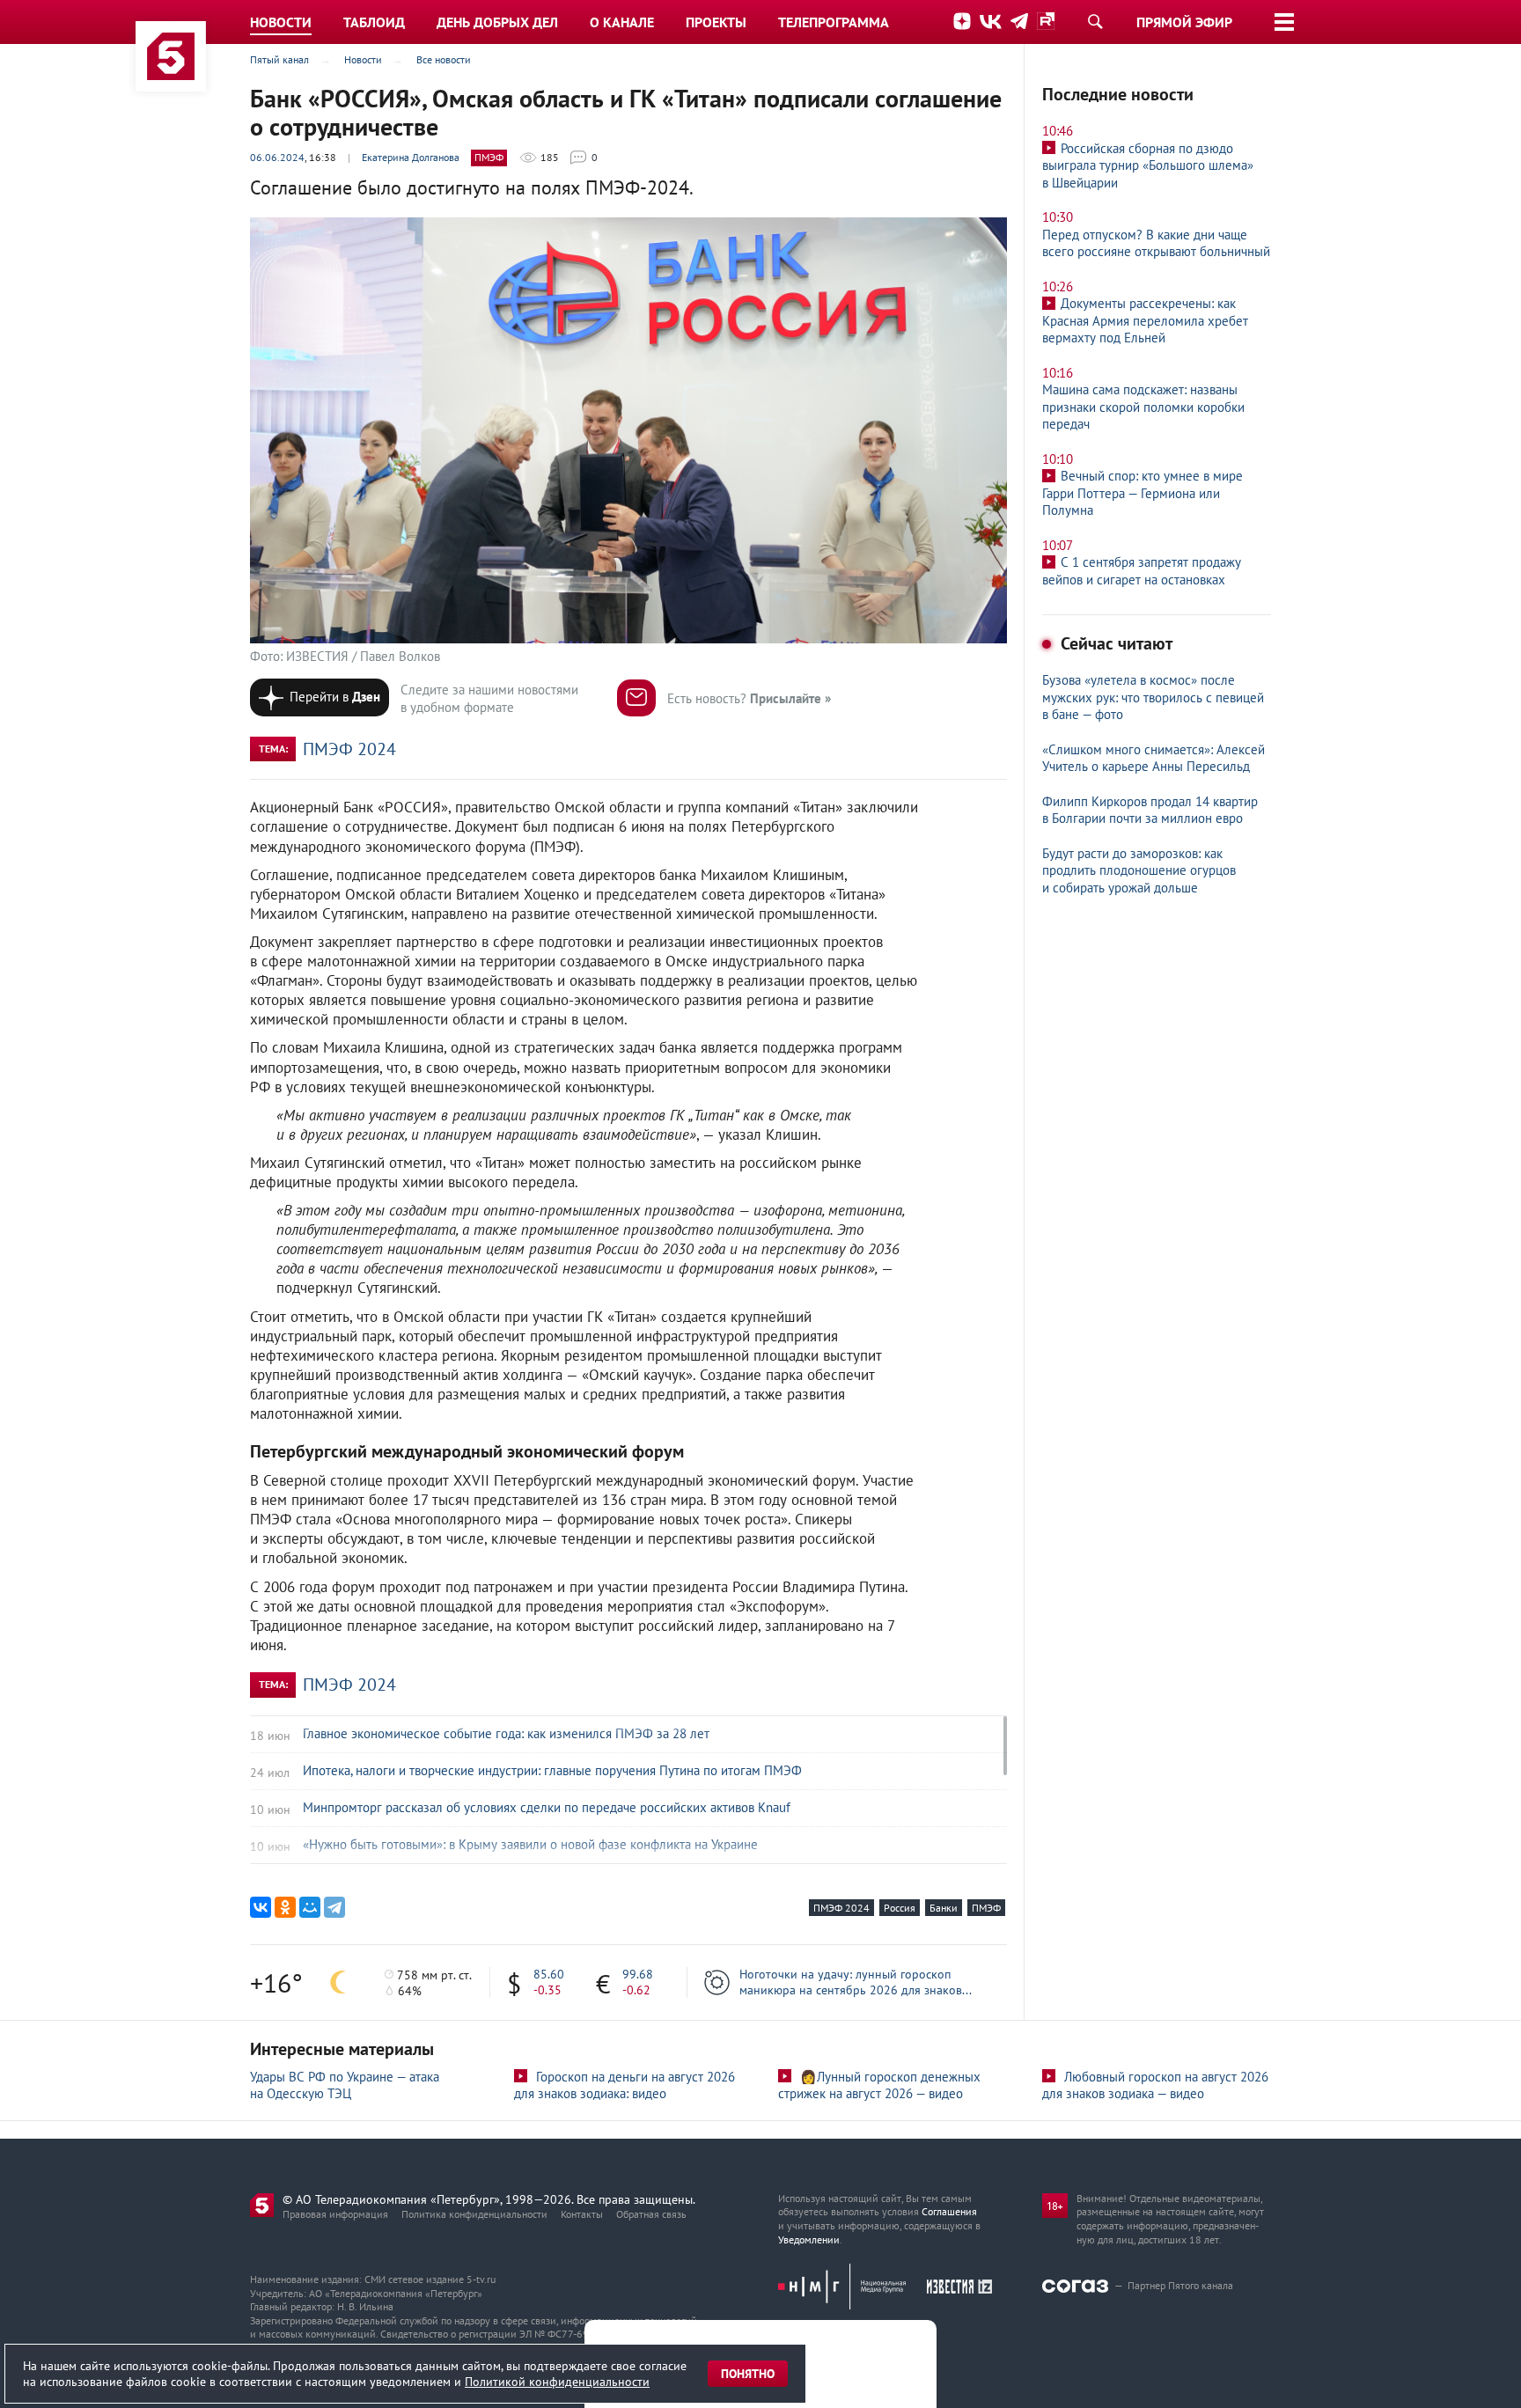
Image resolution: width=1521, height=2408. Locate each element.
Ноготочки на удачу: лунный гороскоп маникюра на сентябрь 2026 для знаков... (856, 1982)
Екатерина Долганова (411, 157)
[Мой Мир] (310, 1907)
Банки (944, 1908)
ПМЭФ (489, 157)
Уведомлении (809, 2239)
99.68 (638, 1974)
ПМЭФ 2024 (349, 749)
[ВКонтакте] (261, 1907)
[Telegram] (334, 1907)
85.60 (549, 1974)
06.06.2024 (277, 157)
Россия (900, 1908)
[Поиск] (1095, 21)
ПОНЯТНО (748, 2374)
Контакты (582, 2214)
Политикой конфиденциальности (557, 2382)
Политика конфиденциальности (474, 2214)
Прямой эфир (1184, 22)
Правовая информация (335, 2214)
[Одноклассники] (285, 1907)
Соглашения (949, 2211)
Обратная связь (651, 2214)
